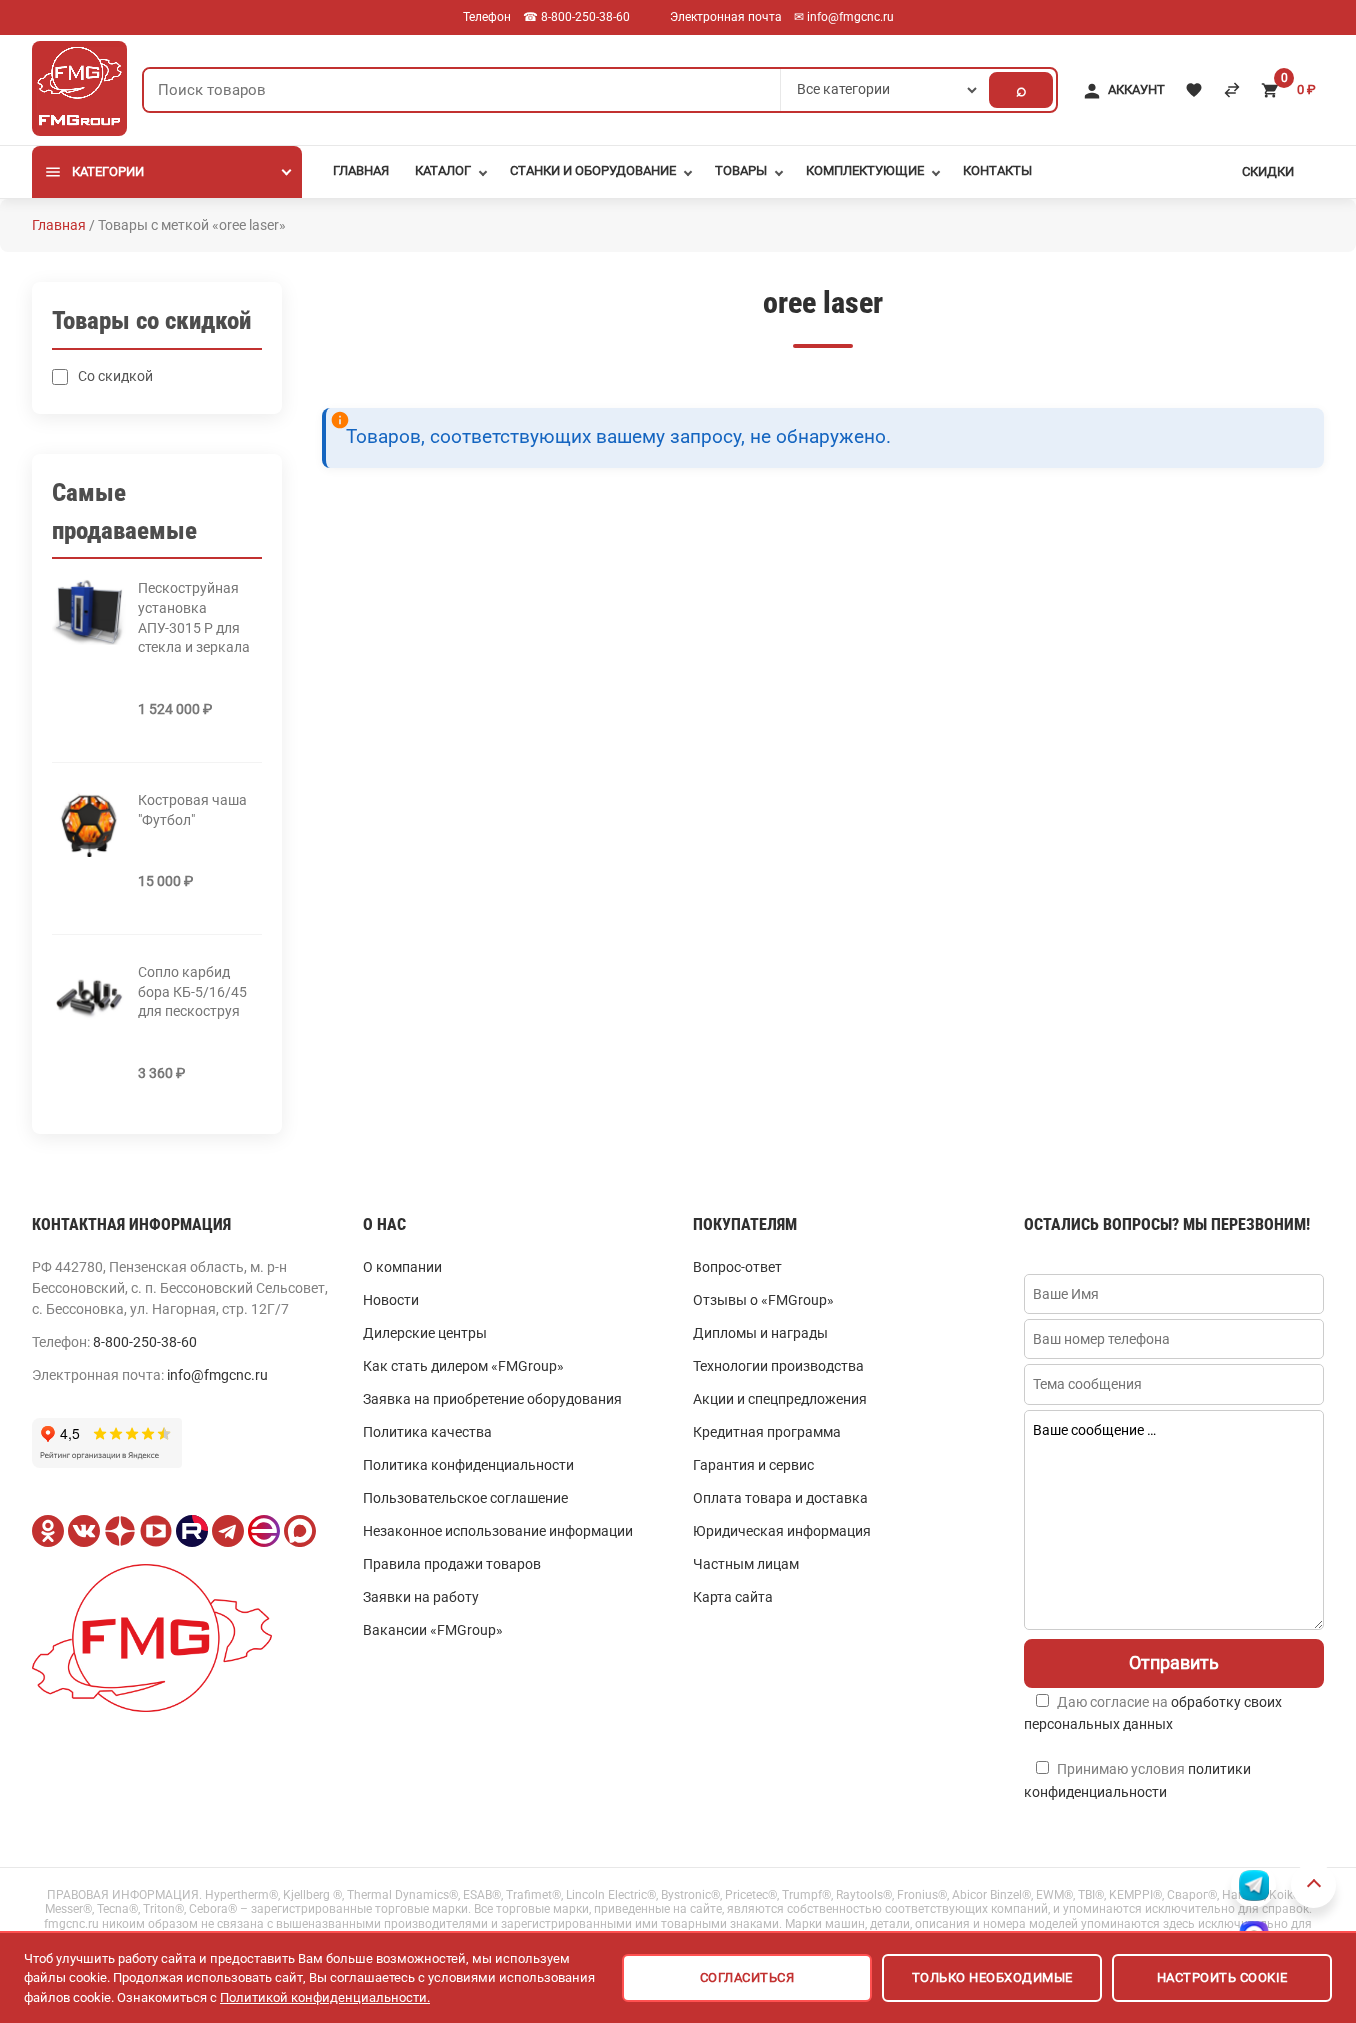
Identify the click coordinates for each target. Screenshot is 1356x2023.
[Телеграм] (228, 1531)
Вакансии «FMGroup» (433, 1630)
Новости (391, 1300)
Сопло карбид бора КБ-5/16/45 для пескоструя (192, 991)
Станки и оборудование (593, 170)
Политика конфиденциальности (468, 1465)
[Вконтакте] (84, 1531)
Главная (361, 170)
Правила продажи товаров (452, 1564)
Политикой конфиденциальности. (325, 1997)
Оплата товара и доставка (780, 1498)
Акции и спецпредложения (780, 1399)
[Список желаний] (1194, 90)
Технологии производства (778, 1366)
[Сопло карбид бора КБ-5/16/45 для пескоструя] (89, 996)
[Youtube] (156, 1531)
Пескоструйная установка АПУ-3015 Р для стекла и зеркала (194, 617)
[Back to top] (1313, 1885)
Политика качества (427, 1432)
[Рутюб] (192, 1531)
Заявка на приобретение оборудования (492, 1399)
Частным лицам (746, 1564)
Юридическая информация (782, 1531)
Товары (741, 170)
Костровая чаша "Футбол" (192, 810)
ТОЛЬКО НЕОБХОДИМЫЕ (992, 1977)
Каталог (443, 170)
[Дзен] (120, 1531)
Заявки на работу (421, 1597)
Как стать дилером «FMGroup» (463, 1366)
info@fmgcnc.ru (217, 1375)
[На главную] (79, 85)
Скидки (1268, 171)
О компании (402, 1267)
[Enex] (264, 1531)
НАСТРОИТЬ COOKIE (1222, 1977)
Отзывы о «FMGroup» (763, 1300)
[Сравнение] (1232, 90)
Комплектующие (865, 170)
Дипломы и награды (760, 1333)
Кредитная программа (767, 1432)
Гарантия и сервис (753, 1465)
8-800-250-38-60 (145, 1342)
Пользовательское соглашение (465, 1498)
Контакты (997, 170)
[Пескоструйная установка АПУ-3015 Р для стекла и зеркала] (89, 612)
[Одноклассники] (48, 1531)
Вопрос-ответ (737, 1267)
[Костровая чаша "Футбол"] (89, 824)
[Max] (300, 1531)
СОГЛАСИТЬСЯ (747, 1977)
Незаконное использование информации (498, 1531)
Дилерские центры (425, 1333)
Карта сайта (733, 1597)
